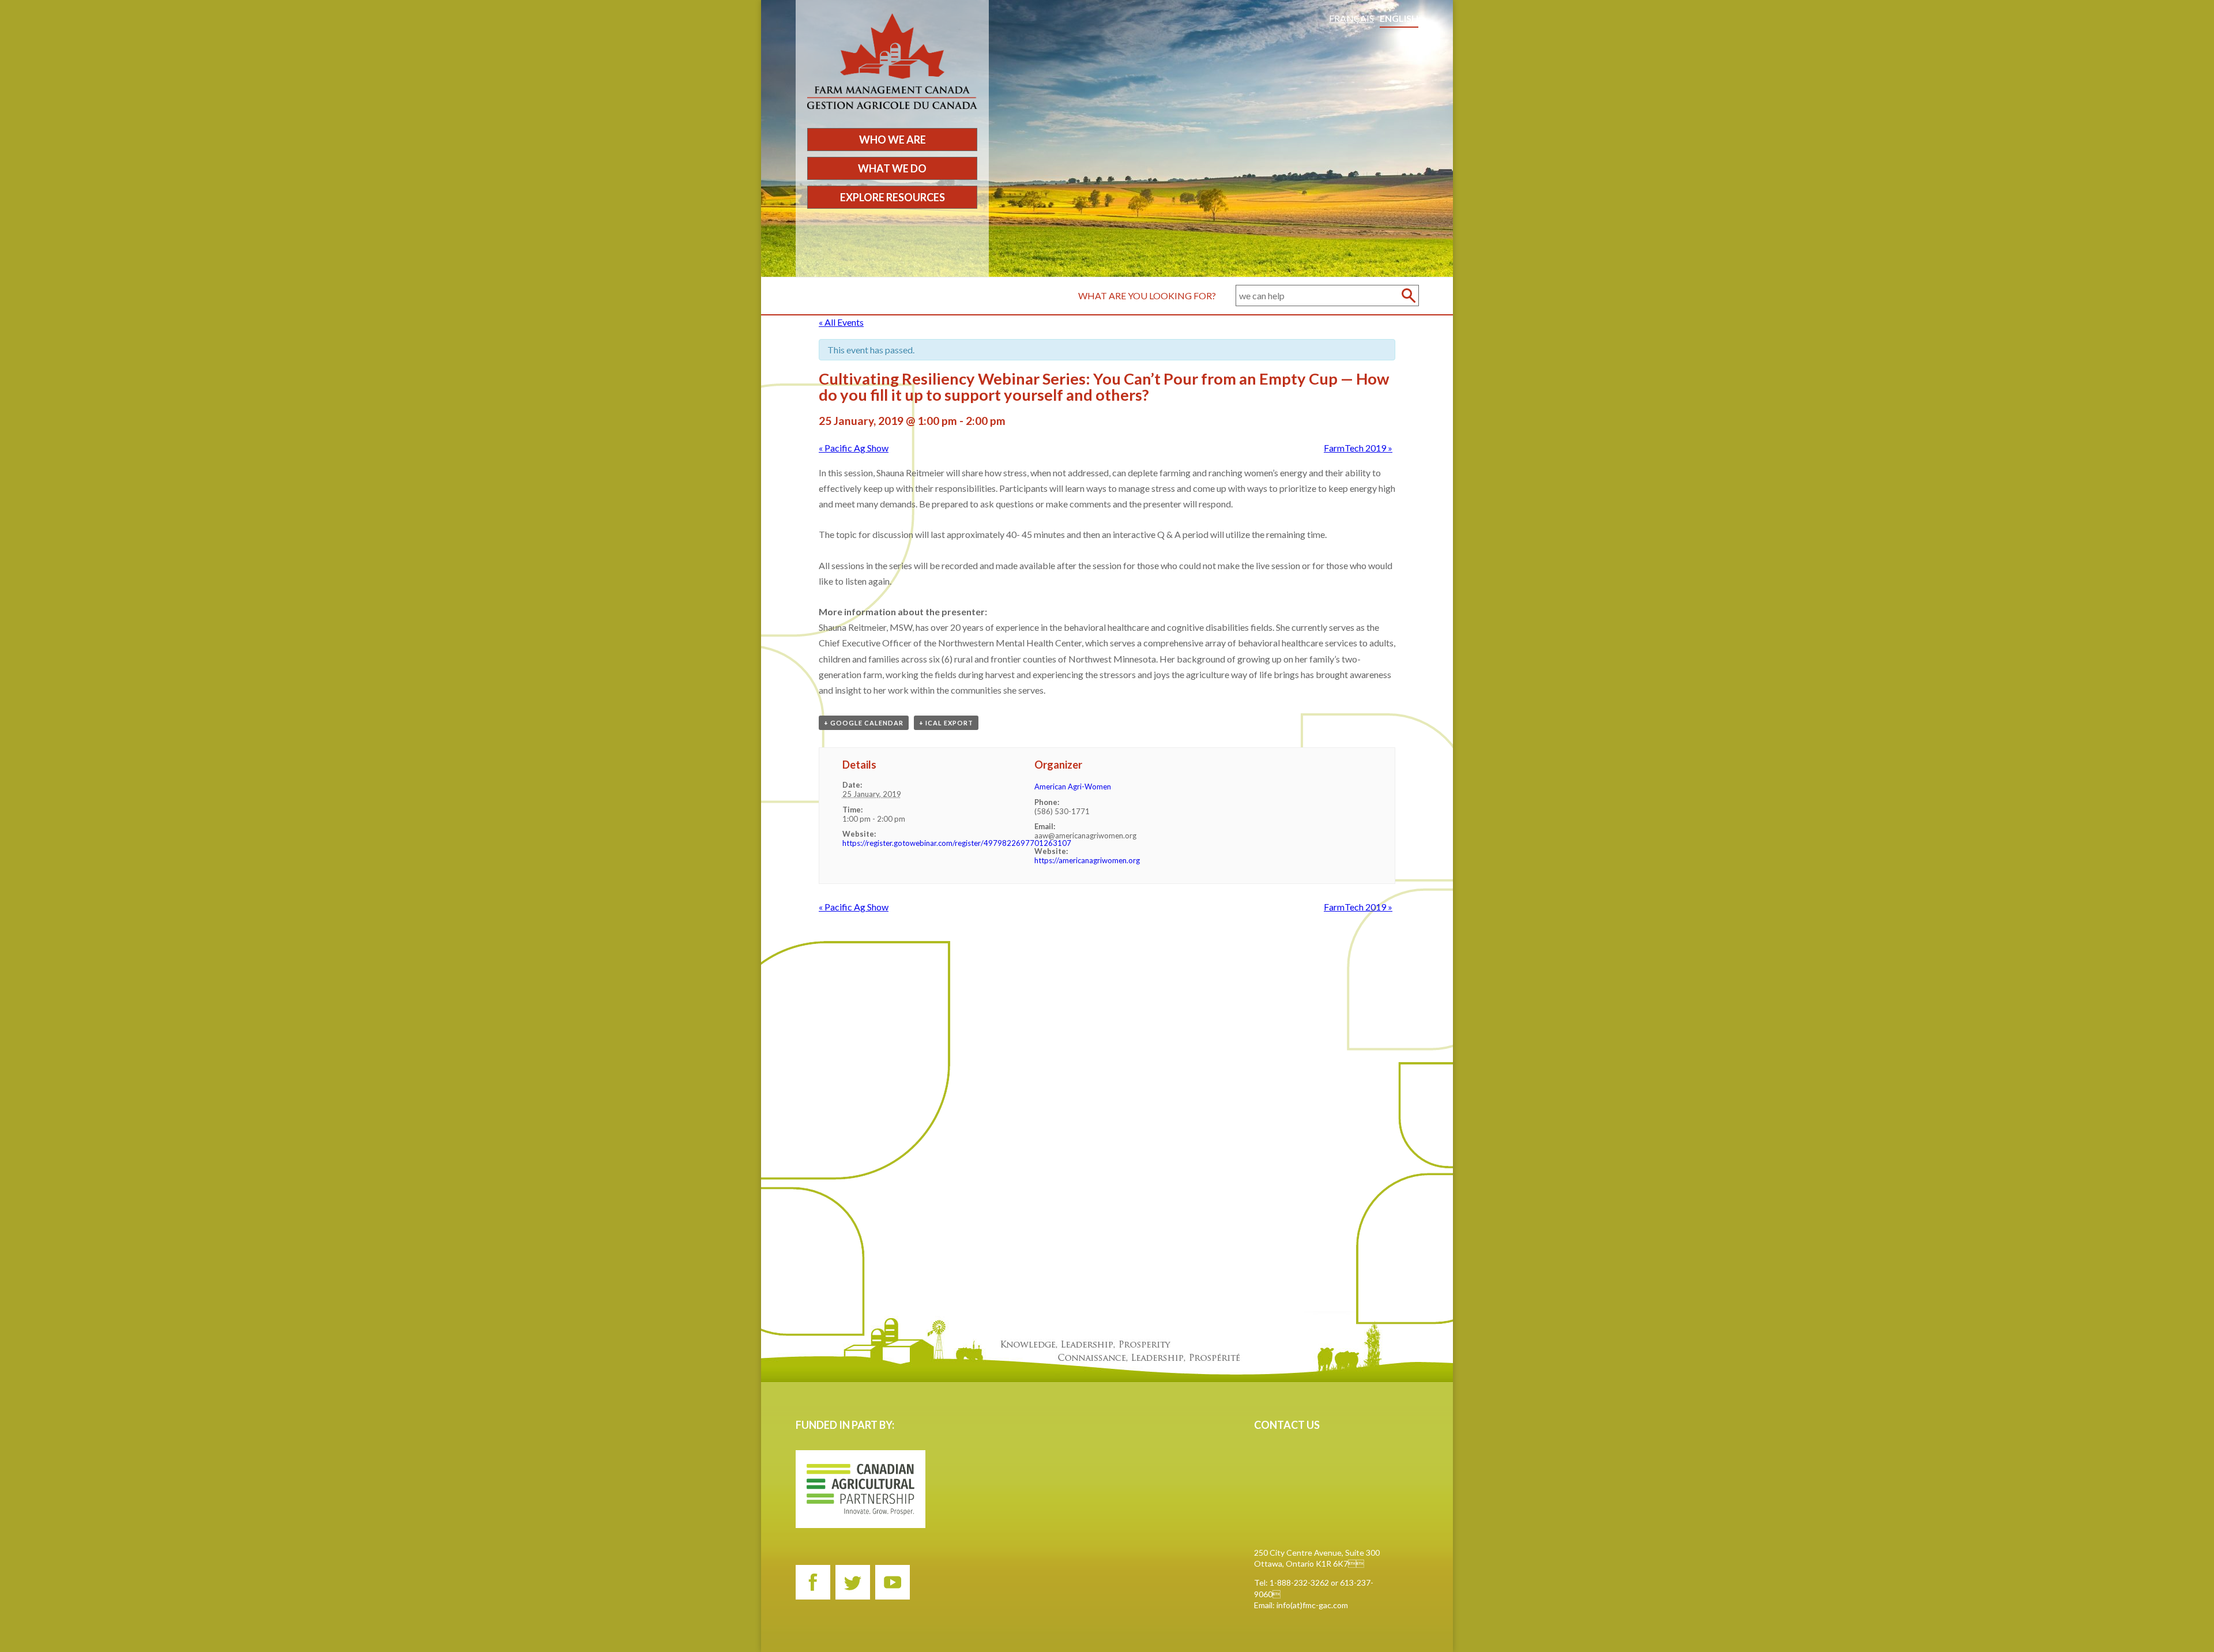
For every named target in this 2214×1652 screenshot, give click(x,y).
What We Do (892, 168)
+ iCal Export (946, 723)
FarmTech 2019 (1358, 448)
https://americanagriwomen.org (1087, 860)
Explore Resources (893, 197)
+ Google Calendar (864, 723)
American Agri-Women (1073, 787)
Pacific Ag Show (854, 448)
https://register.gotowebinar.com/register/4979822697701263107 (957, 843)
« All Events (841, 322)
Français (1351, 18)
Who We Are (893, 140)
